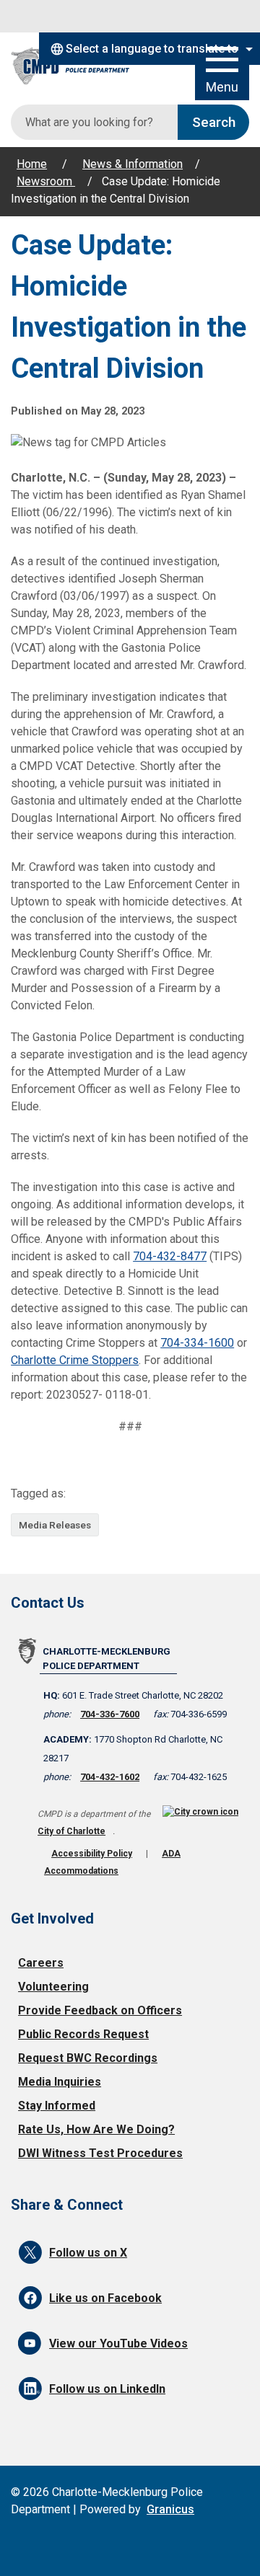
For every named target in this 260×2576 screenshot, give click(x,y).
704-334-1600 (197, 1343)
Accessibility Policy (92, 1854)
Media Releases (55, 1525)
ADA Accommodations (112, 1862)
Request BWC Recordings (88, 2058)
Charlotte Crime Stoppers (75, 1360)
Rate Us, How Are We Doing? (96, 2129)
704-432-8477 (170, 1256)
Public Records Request (83, 2034)
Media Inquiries (60, 2082)
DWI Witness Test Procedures (100, 2153)
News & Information (133, 164)
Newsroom (46, 181)
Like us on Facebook (105, 2298)
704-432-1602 (110, 1777)
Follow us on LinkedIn (107, 2389)
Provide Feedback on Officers (100, 2010)
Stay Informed (57, 2106)
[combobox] (149, 49)
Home (32, 164)
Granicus (170, 2509)
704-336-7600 (110, 1714)
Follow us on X (88, 2253)
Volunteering (53, 1987)
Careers (41, 1963)
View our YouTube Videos (118, 2343)
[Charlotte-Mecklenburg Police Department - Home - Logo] (79, 67)
